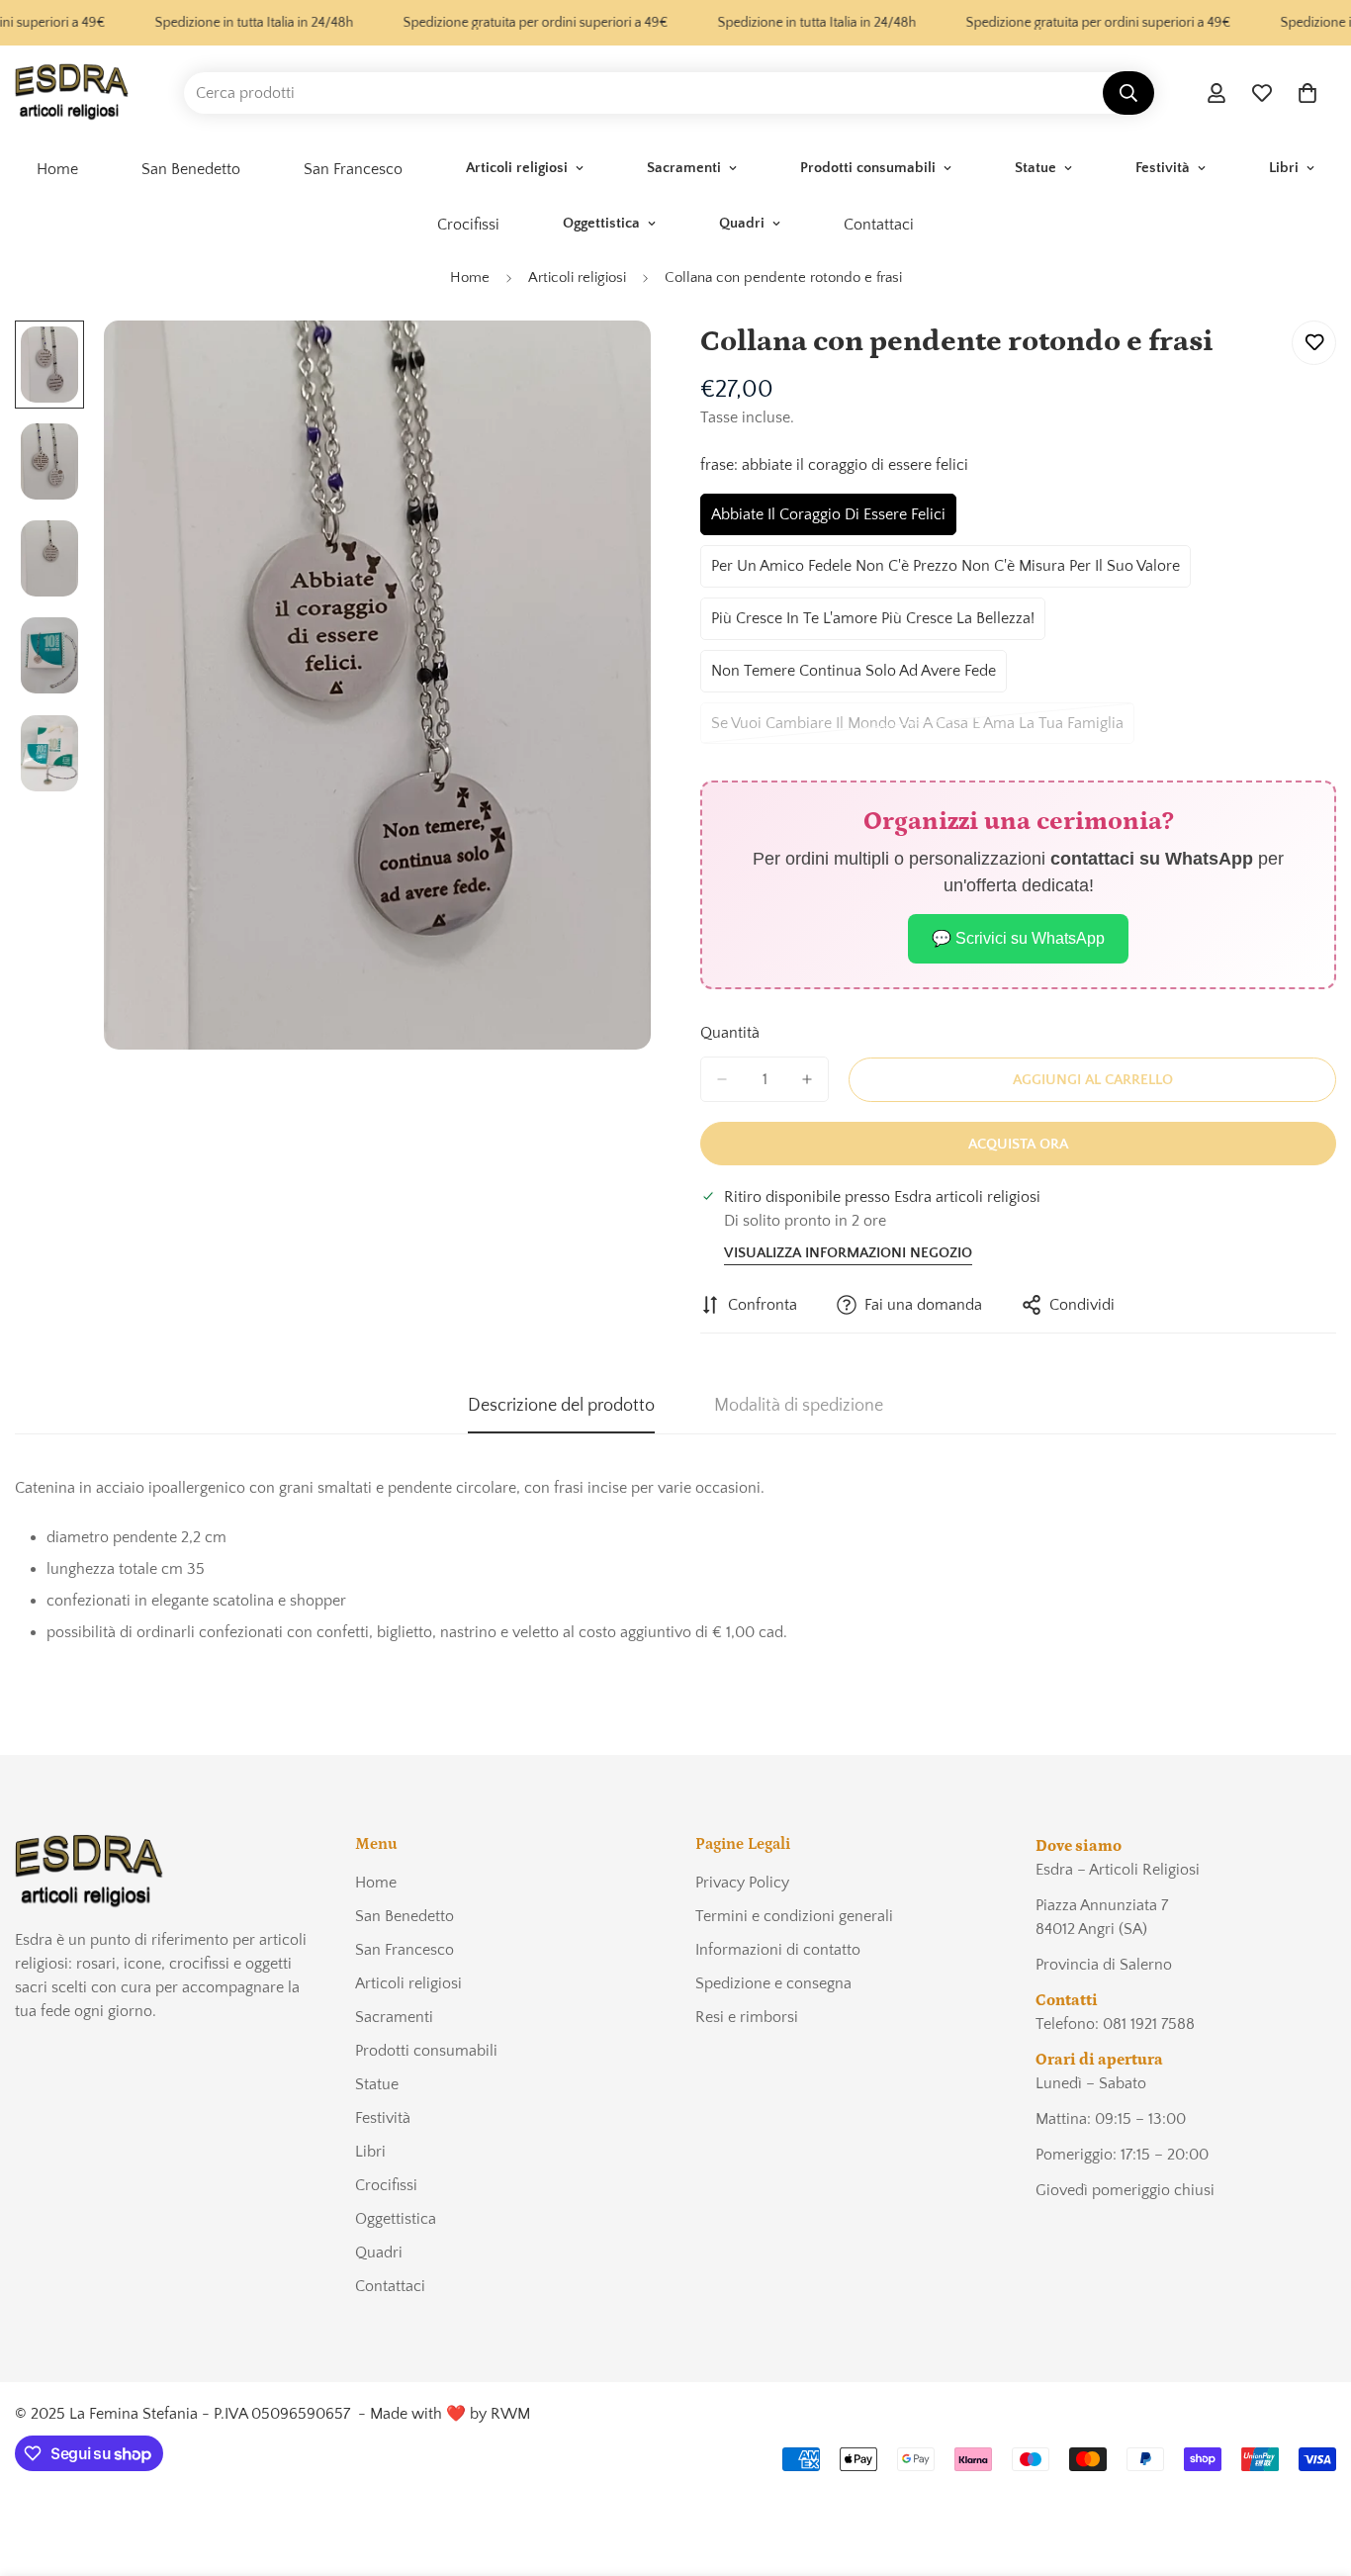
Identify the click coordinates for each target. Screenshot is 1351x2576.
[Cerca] (1128, 93)
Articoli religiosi (517, 168)
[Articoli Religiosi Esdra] (72, 93)
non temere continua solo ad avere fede (854, 677)
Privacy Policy (742, 1883)
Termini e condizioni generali (794, 1916)
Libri (1284, 168)
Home (57, 169)
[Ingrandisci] (609, 363)
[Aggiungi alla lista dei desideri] (1314, 343)
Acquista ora (1018, 1144)
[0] (1307, 93)
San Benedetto (191, 169)
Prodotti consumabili (868, 168)
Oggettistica (601, 223)
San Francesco (353, 169)
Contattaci (879, 225)
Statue (1036, 168)
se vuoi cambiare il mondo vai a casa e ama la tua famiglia (917, 730)
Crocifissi (468, 225)
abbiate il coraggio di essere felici (828, 521)
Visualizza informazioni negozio (848, 1253)
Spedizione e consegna (773, 1983)
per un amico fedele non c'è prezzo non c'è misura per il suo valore (946, 572)
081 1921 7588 (1149, 2024)
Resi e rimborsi (747, 2017)
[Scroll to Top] (1312, 2468)
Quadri (742, 223)
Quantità (730, 1033)
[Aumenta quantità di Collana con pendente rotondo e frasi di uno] (807, 1079)
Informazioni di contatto (778, 1950)
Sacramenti (684, 168)
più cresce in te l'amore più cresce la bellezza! (873, 625)
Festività (1163, 168)
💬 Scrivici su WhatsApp (1018, 938)
